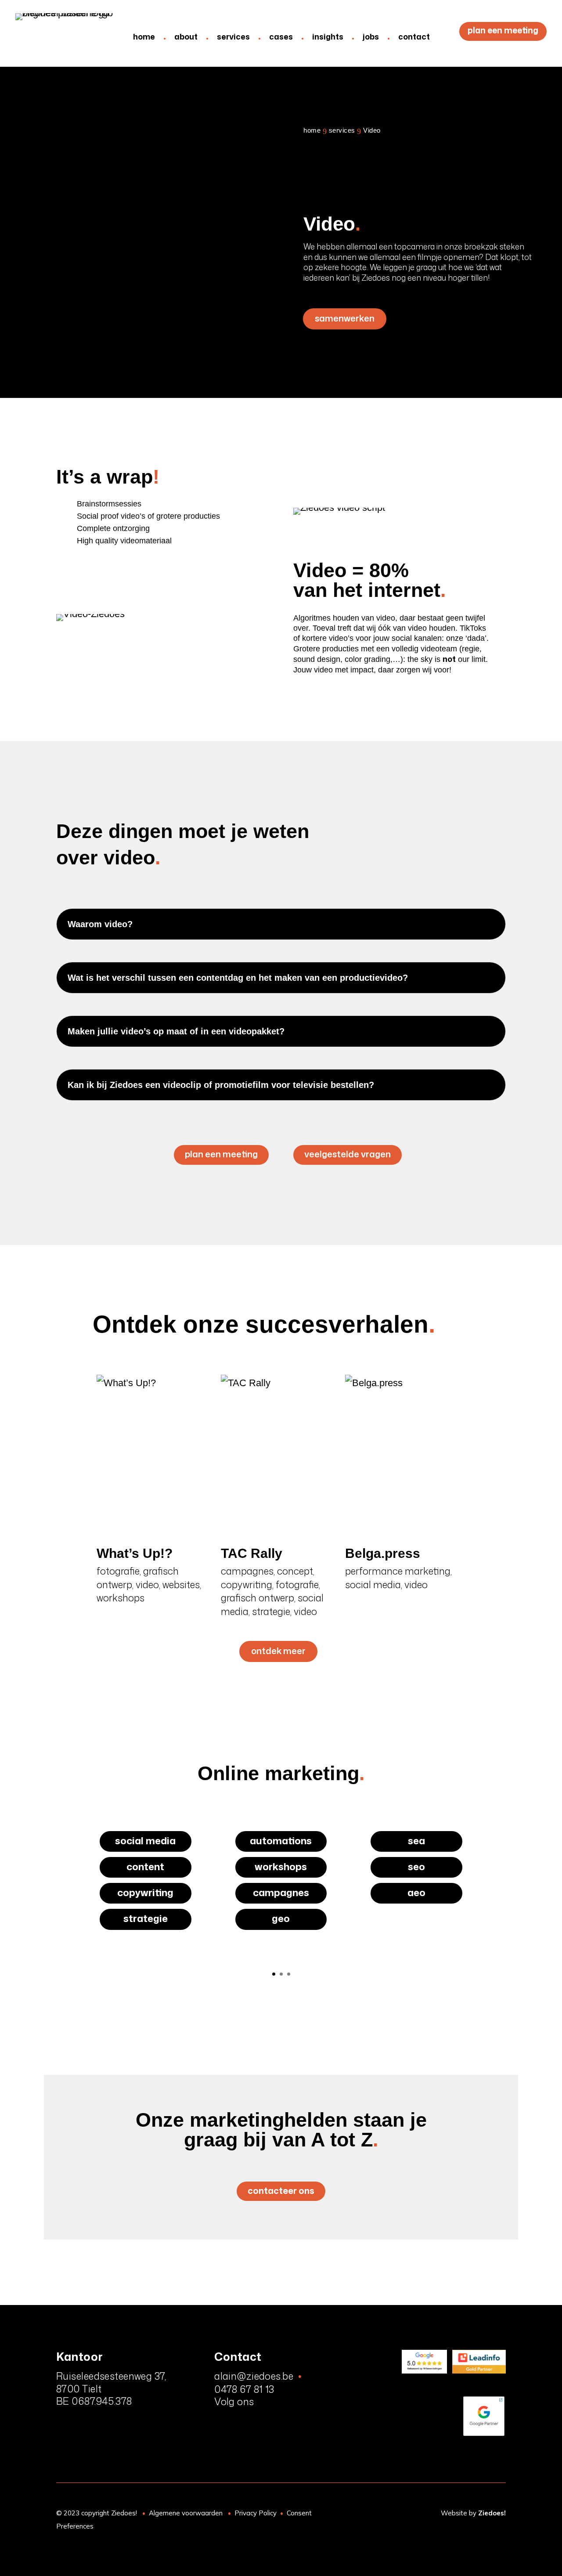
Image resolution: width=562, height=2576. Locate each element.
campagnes (247, 1571)
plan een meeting (503, 30)
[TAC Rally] (279, 1452)
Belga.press (383, 1553)
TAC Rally (252, 1553)
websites (181, 1584)
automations (281, 1841)
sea (416, 1841)
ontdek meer (278, 1651)
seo (416, 1866)
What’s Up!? (135, 1553)
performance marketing (398, 1571)
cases (281, 36)
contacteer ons (281, 2190)
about (186, 36)
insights (328, 36)
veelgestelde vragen (348, 1154)
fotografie (118, 1571)
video (147, 1584)
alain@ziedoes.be (254, 2376)
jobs (371, 36)
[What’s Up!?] (155, 1452)
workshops (121, 1598)
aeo (416, 1892)
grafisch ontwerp (258, 1598)
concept (295, 1571)
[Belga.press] (403, 1452)
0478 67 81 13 (244, 2389)
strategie (271, 1611)
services (233, 36)
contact (414, 36)
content (145, 1866)
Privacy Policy (256, 2513)
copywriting (247, 1584)
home (144, 36)
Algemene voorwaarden (186, 2513)
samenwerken (345, 318)
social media (373, 1584)
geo (281, 1919)
